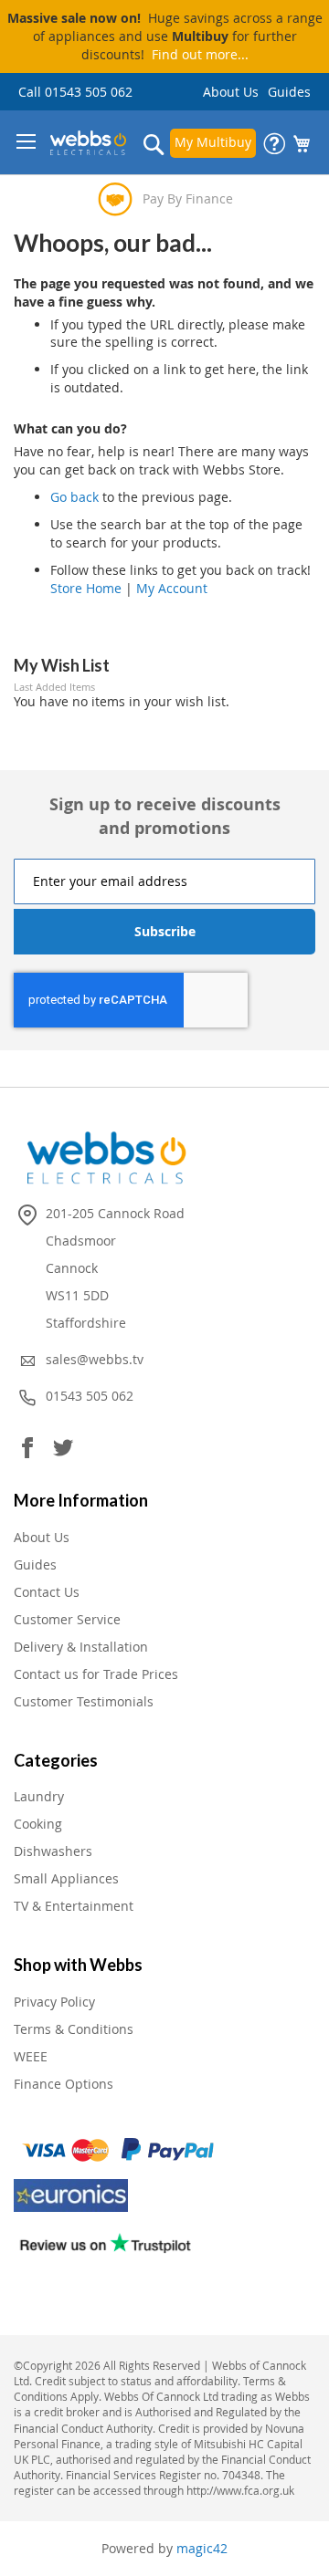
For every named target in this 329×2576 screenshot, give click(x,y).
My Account (172, 588)
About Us (231, 92)
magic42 (202, 2548)
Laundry (39, 1796)
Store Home (86, 588)
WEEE (31, 2056)
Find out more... (200, 54)
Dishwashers (53, 1851)
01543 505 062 (90, 1396)
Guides (289, 92)
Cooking (38, 1824)
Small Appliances (66, 1878)
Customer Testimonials (84, 1701)
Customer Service (67, 1619)
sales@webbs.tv (95, 1359)
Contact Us (47, 1592)
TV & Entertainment (74, 1906)
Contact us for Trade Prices (96, 1674)
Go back (74, 497)
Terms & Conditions (74, 2029)
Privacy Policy (54, 2002)
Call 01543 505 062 (75, 92)
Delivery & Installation (81, 1647)
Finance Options (64, 2084)
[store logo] (88, 143)
